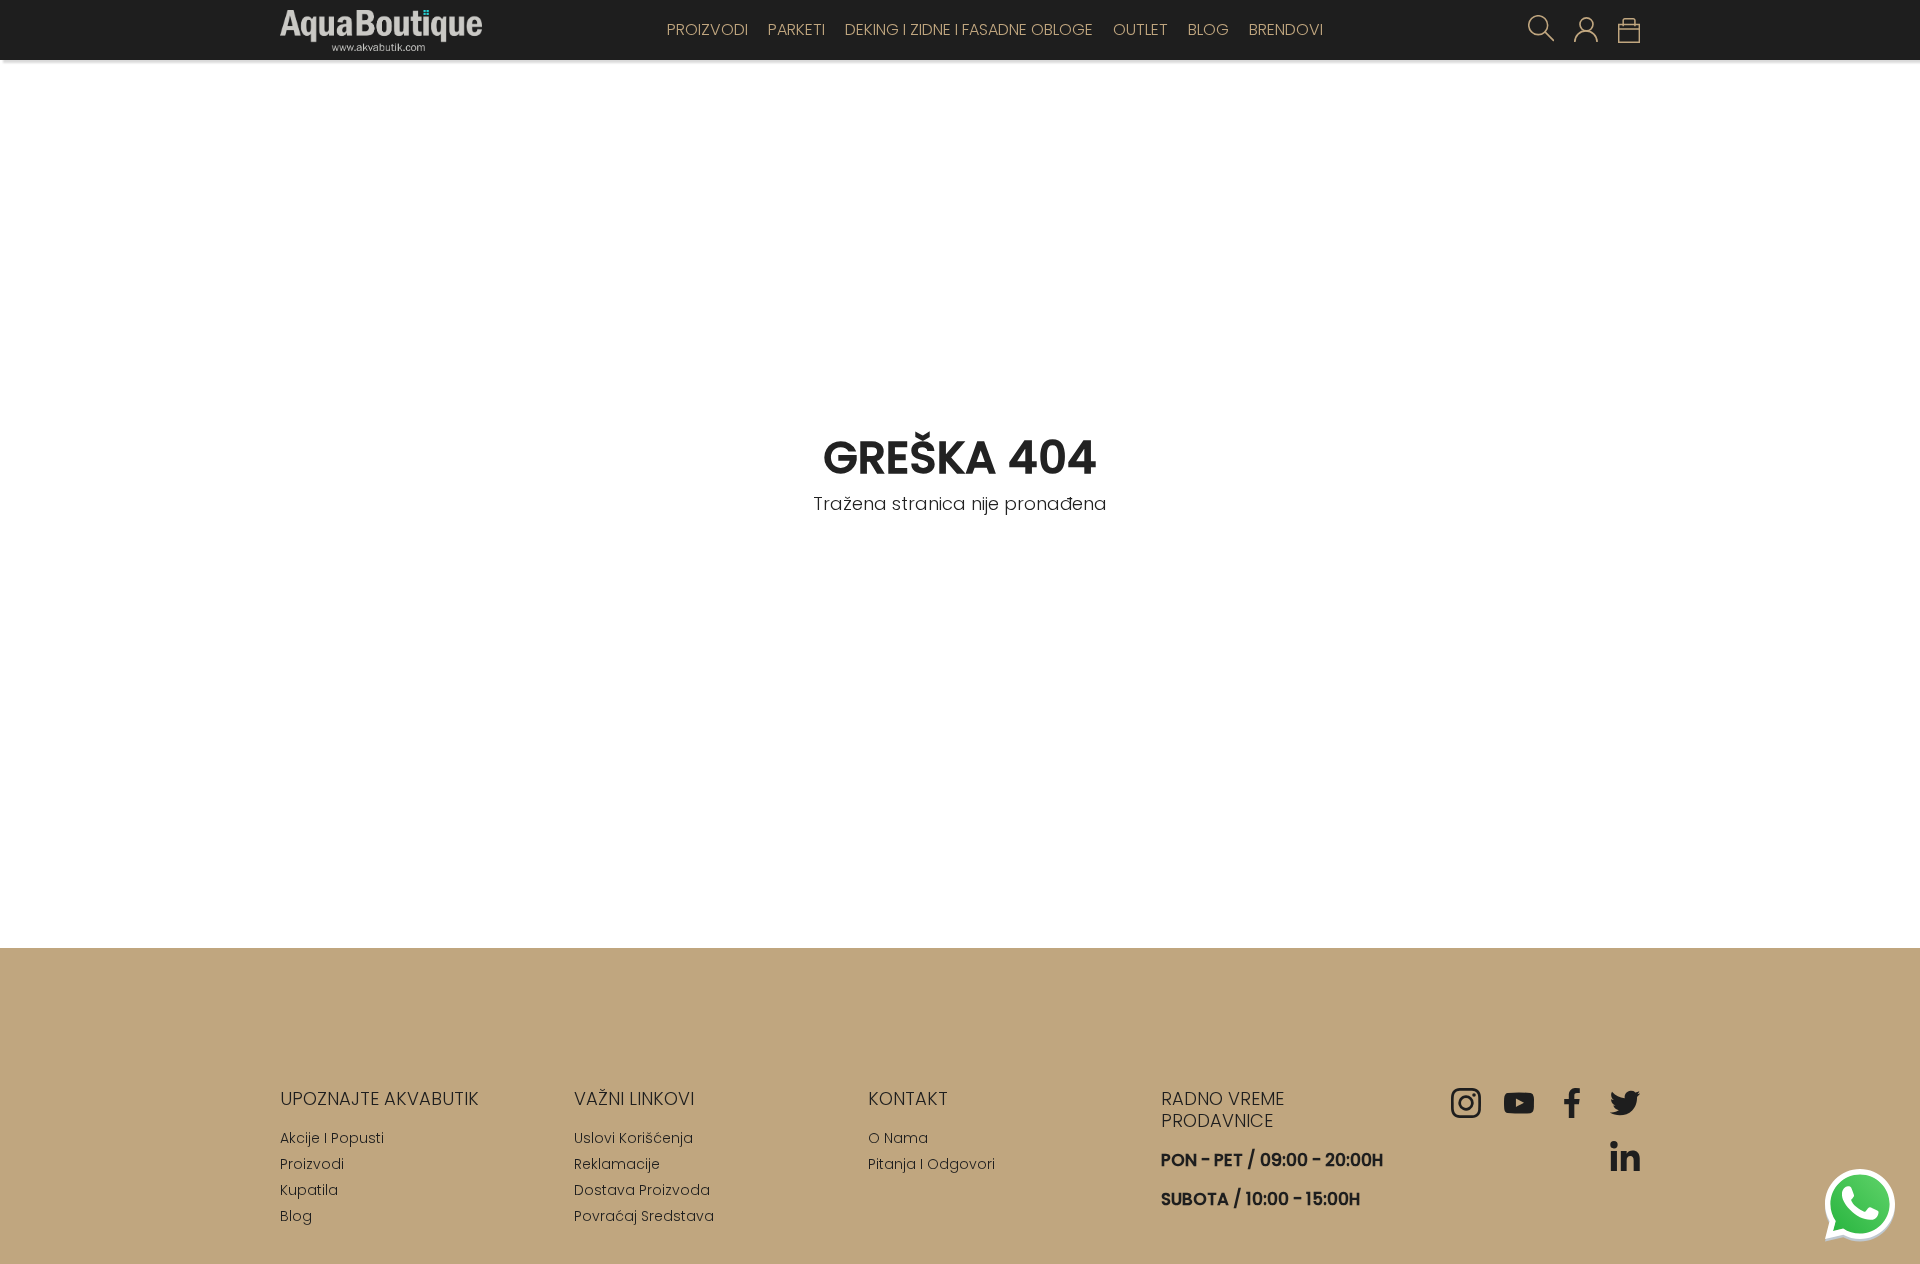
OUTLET (1140, 29)
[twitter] (1625, 1103)
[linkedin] (1625, 1156)
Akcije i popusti (332, 1138)
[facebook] (1572, 1103)
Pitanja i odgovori (931, 1164)
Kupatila (309, 1190)
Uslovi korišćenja (633, 1138)
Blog (1208, 29)
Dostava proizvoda (642, 1190)
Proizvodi (707, 29)
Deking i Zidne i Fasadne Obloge (969, 29)
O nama (898, 1138)
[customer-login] (1586, 29)
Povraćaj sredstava (644, 1216)
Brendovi (1286, 29)
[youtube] (1519, 1103)
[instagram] (1466, 1103)
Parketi (796, 29)
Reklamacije (617, 1164)
